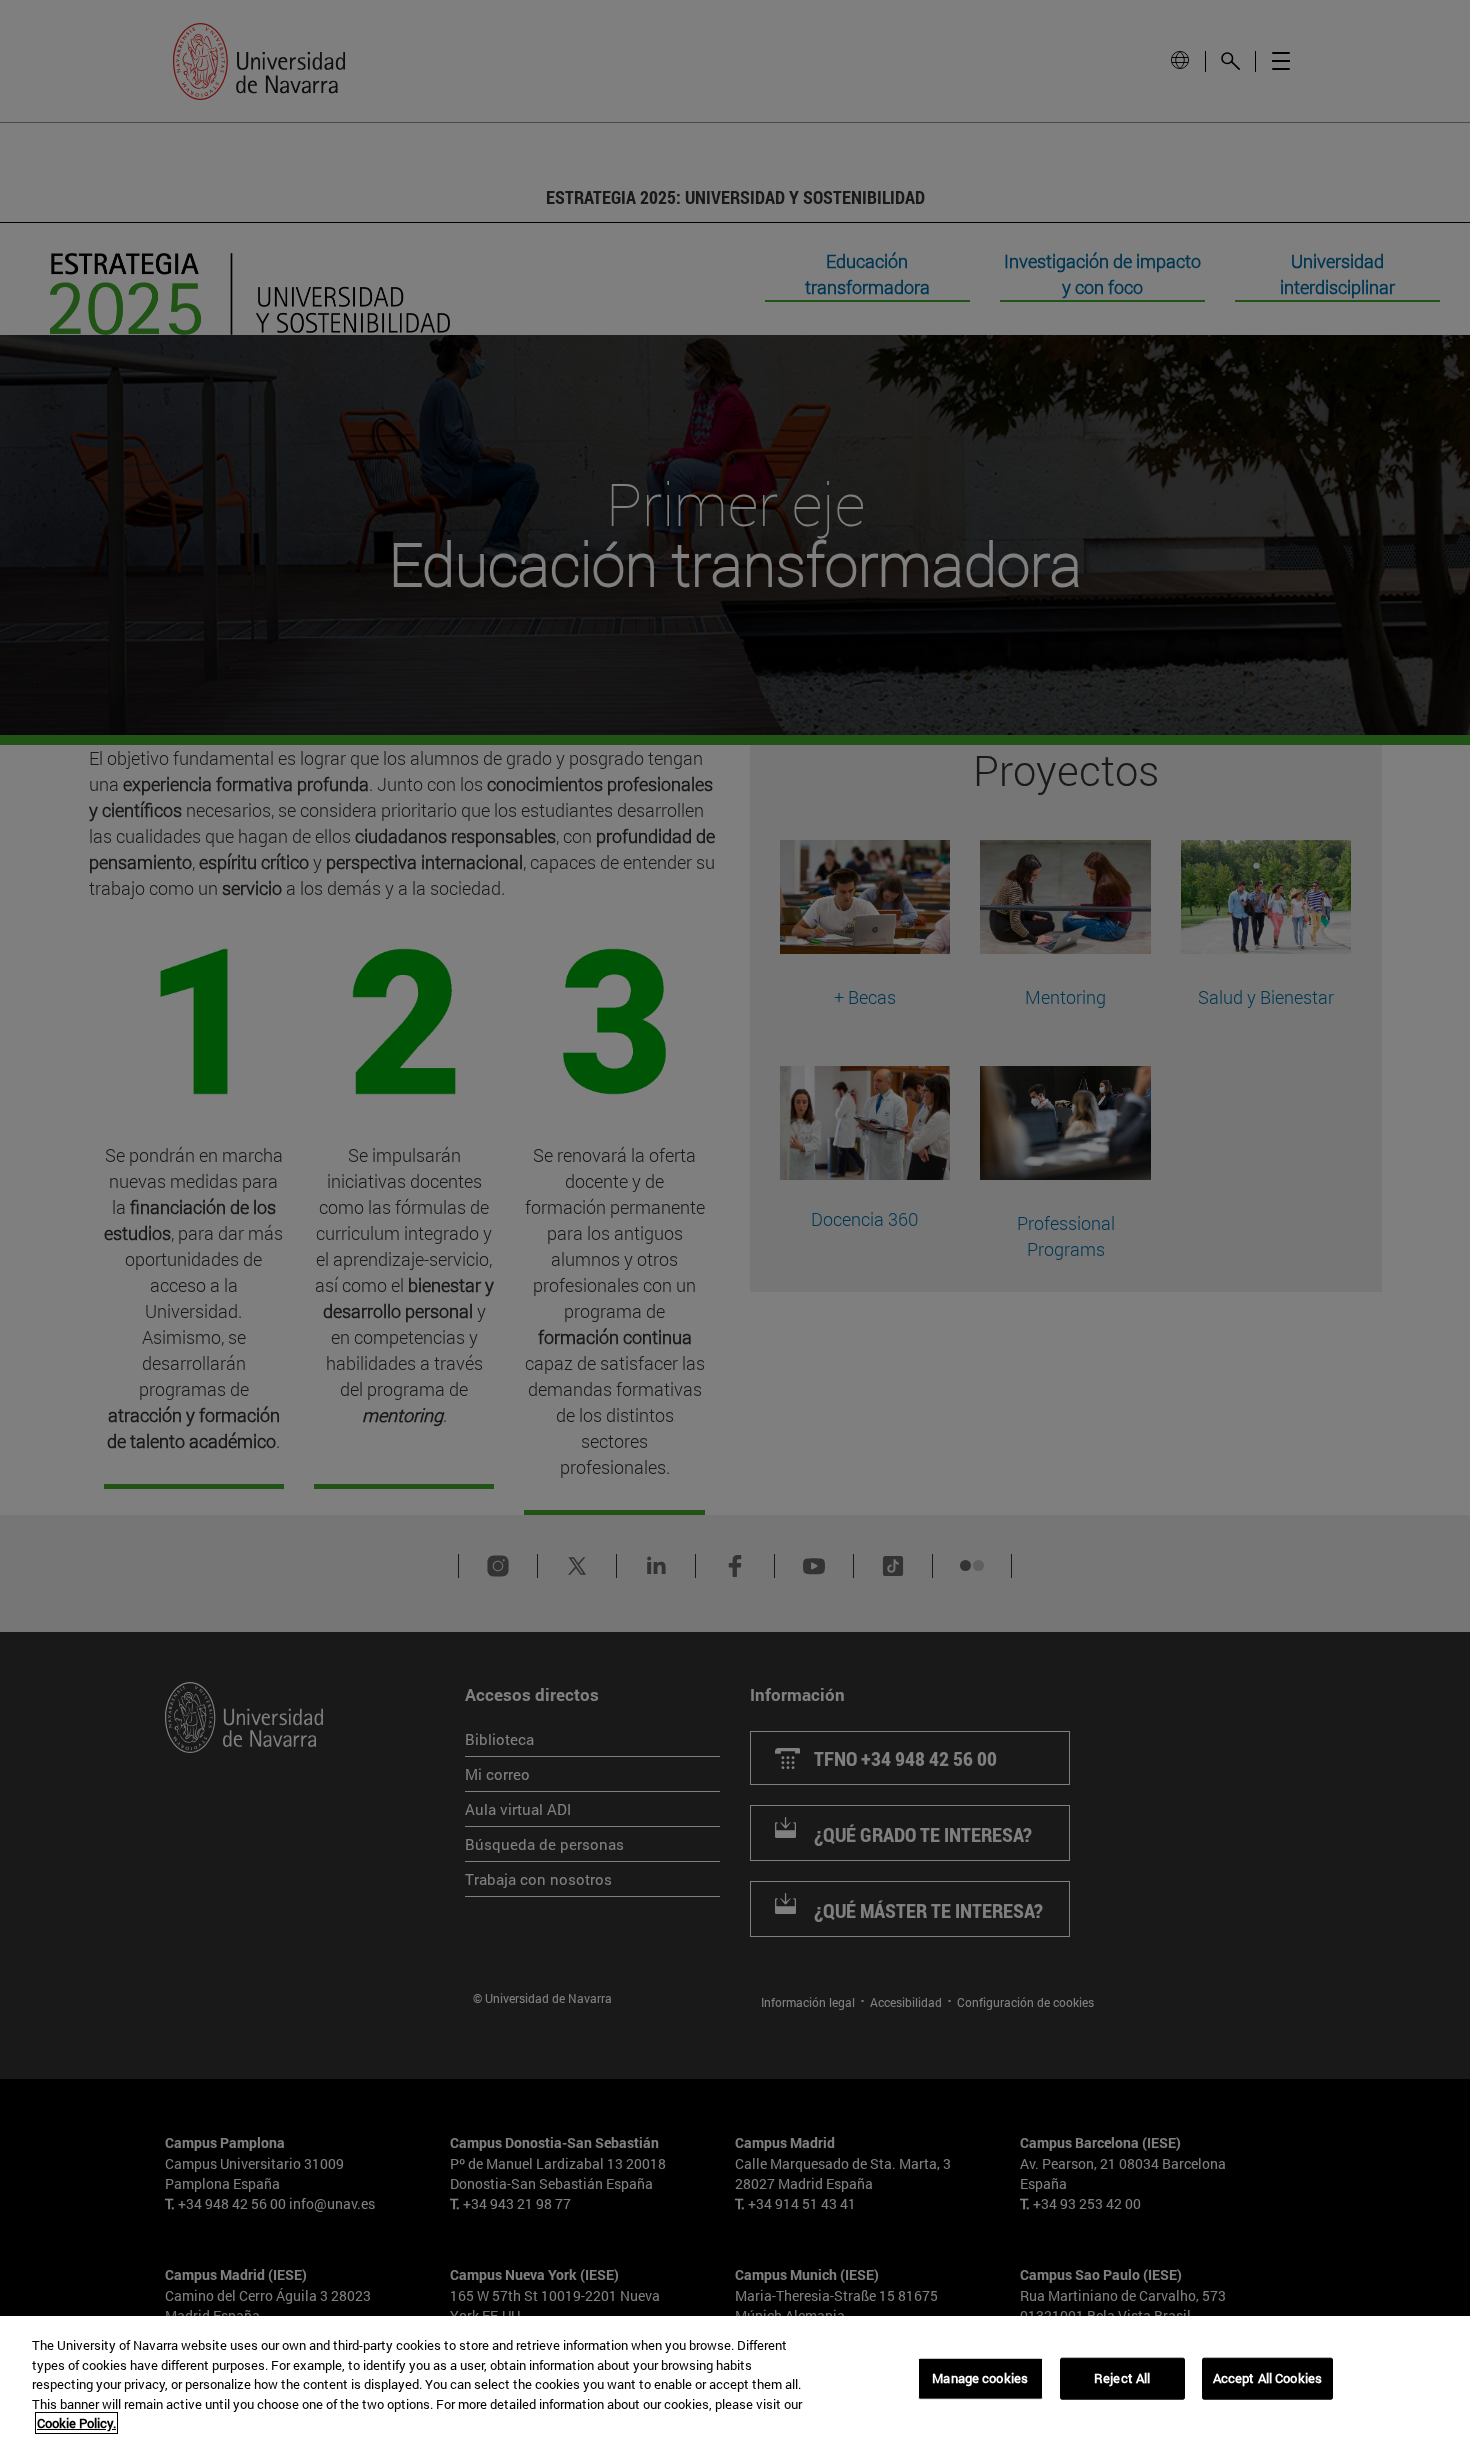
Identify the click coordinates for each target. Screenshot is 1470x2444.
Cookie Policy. (76, 2423)
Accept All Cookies (1267, 2378)
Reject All (1122, 2378)
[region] (735, 2380)
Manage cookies (980, 2378)
